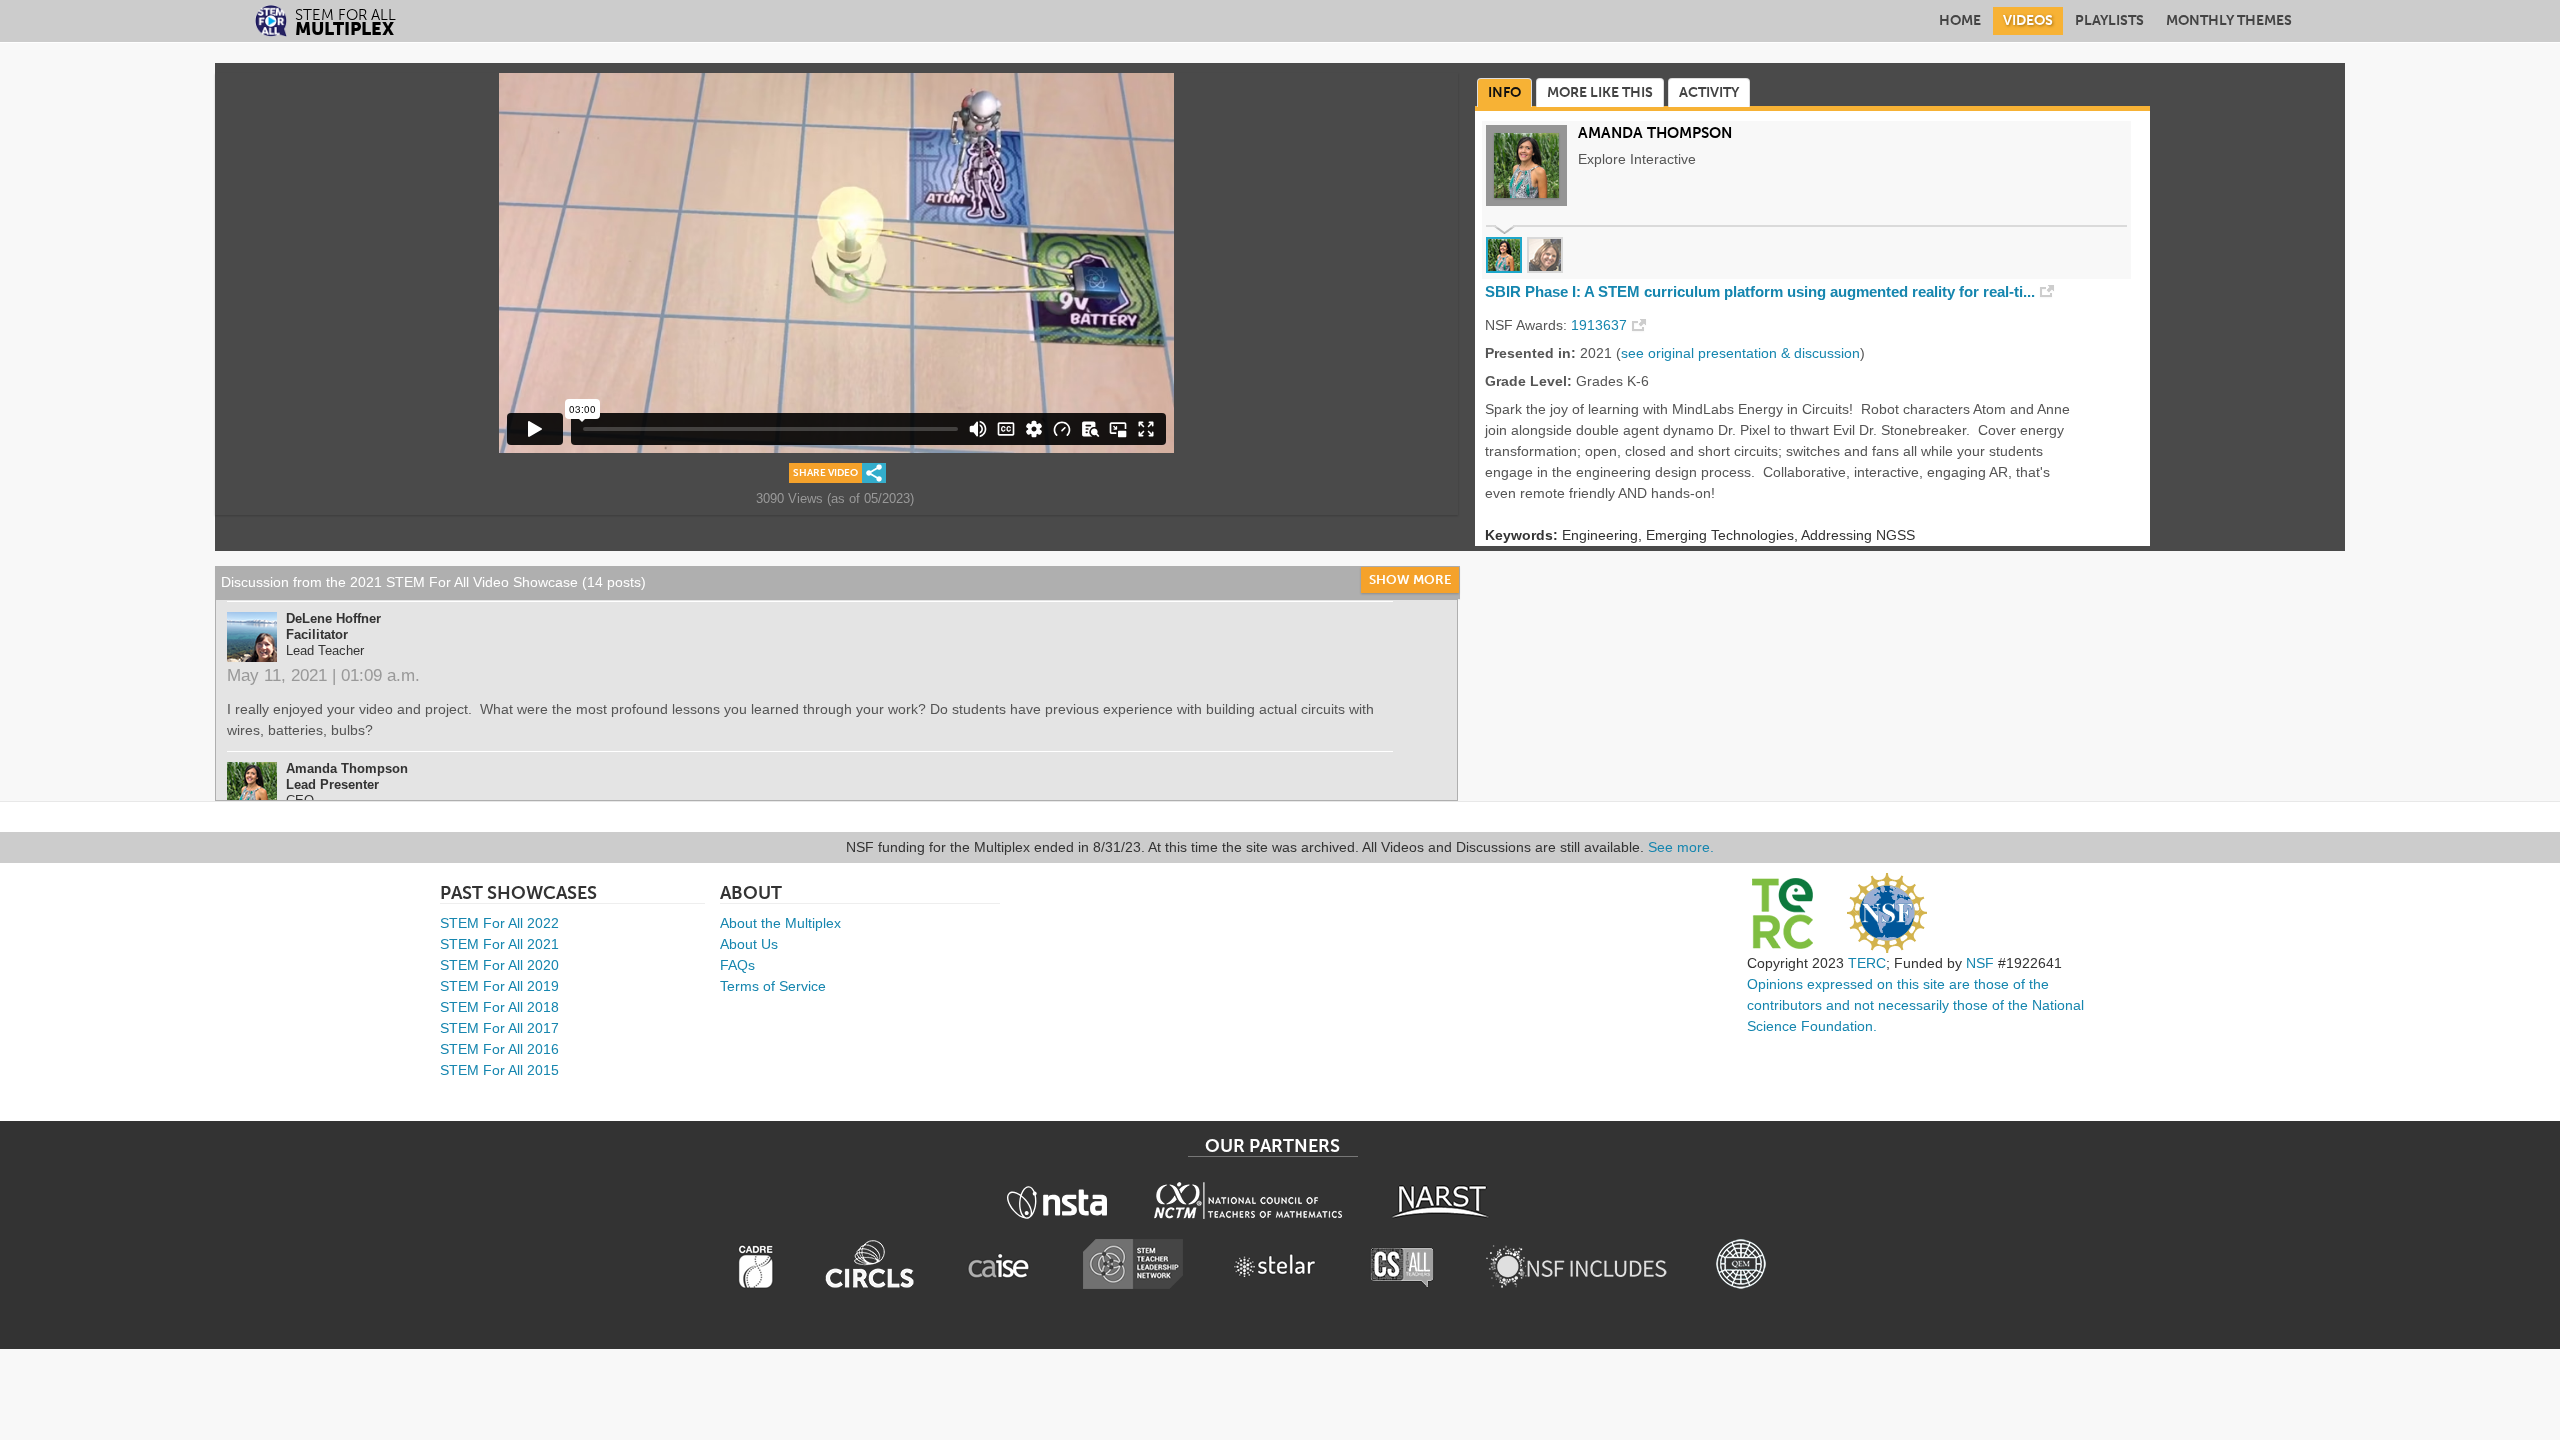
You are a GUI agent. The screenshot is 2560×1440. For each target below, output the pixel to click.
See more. (1681, 847)
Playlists (2109, 20)
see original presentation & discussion (1740, 353)
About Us (749, 944)
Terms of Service (773, 986)
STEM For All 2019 (499, 986)
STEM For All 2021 (499, 944)
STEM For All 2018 (499, 1007)
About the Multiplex (780, 923)
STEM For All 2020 (499, 965)
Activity (1709, 92)
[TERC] (1782, 913)
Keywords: (1521, 535)
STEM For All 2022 (499, 923)
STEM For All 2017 (499, 1028)
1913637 (1599, 325)
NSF (1980, 963)
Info (1504, 92)
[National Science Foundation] (1887, 913)
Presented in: (1530, 353)
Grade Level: (1528, 381)
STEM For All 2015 (499, 1070)
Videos (2028, 20)
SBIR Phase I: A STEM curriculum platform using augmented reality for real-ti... (1760, 292)
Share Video (825, 473)
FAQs (737, 965)
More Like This (1600, 92)
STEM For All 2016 (499, 1049)
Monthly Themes (2229, 20)
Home (1960, 20)
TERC (1867, 963)
